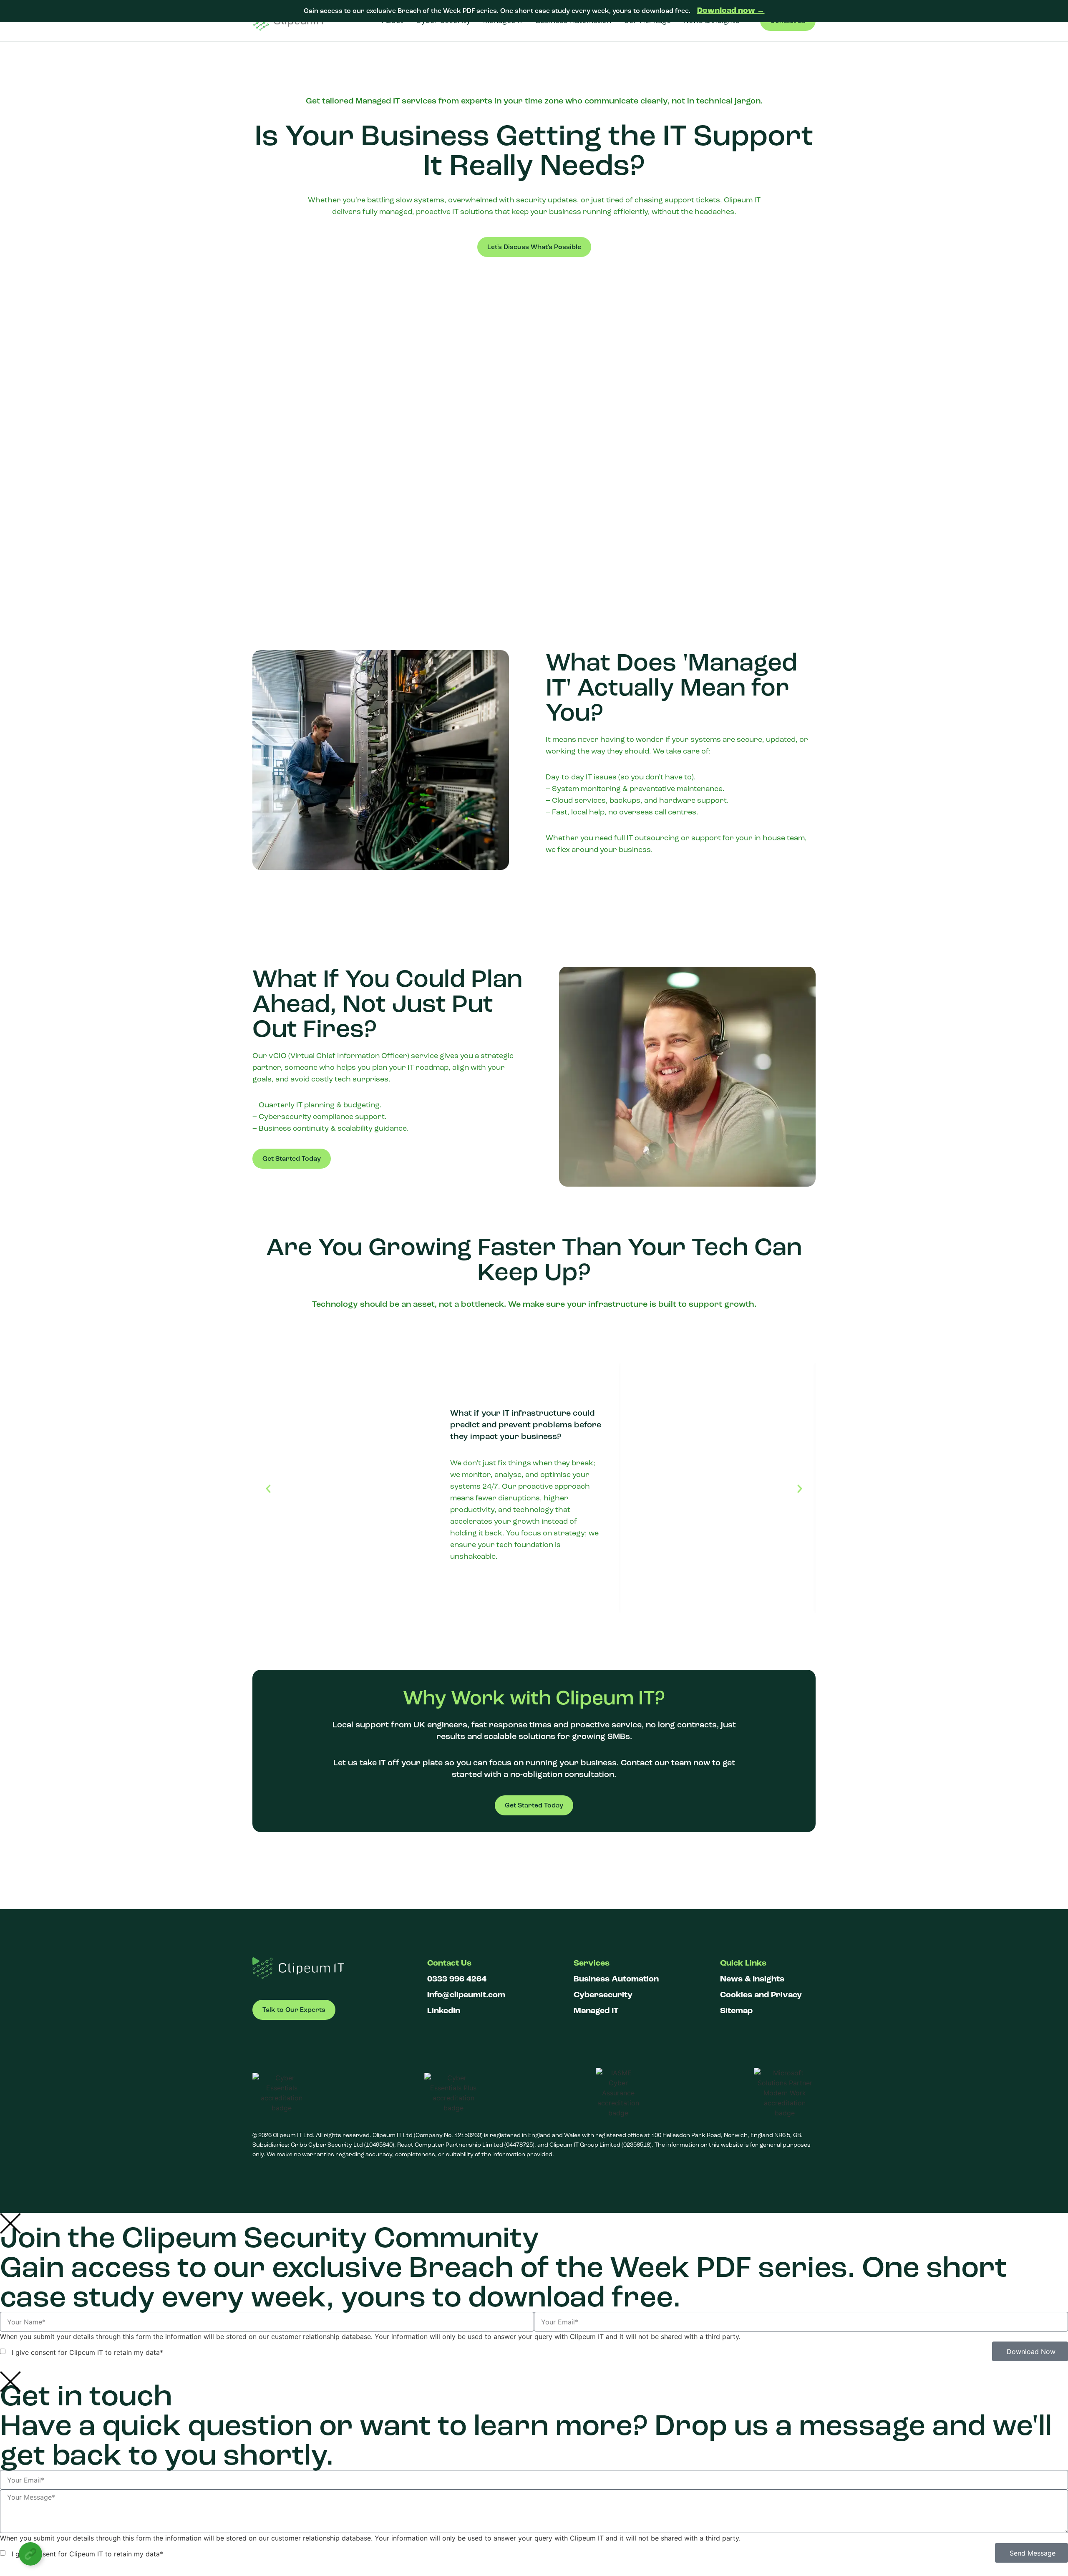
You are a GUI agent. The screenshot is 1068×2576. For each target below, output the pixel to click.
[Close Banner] (1060, 11)
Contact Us (449, 1963)
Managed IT (596, 2011)
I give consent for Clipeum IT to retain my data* (85, 2352)
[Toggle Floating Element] (30, 2554)
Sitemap (736, 2011)
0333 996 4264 (457, 1979)
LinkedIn (444, 2011)
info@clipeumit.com (466, 1995)
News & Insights (752, 1979)
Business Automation (616, 1979)
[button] (268, 1489)
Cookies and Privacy (761, 1995)
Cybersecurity (603, 1995)
